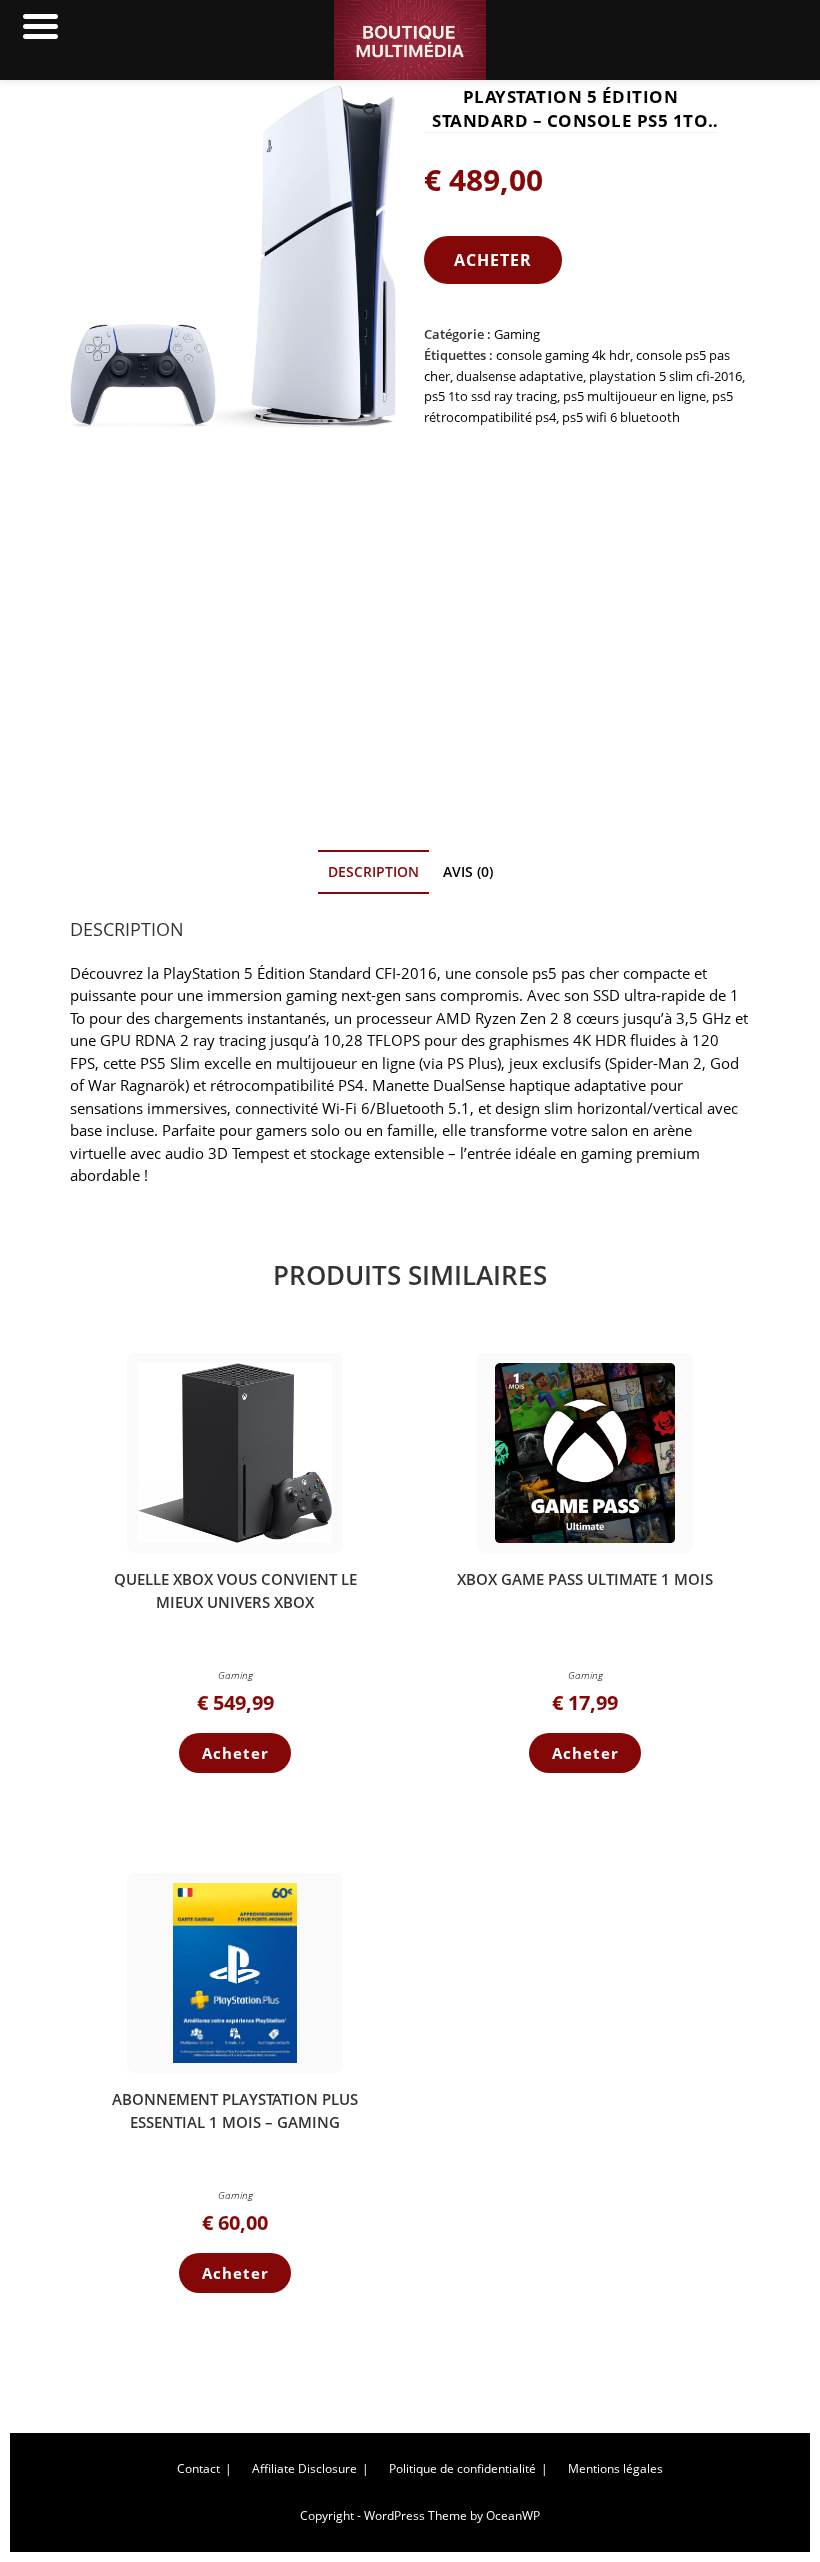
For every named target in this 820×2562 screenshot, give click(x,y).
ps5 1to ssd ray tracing (490, 396)
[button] (370, 111)
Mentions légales (615, 2468)
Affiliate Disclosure (304, 2468)
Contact (198, 2468)
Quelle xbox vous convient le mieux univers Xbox (235, 1590)
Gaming (517, 334)
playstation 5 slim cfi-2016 (665, 376)
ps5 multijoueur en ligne (634, 396)
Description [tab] (373, 872)
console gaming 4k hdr (563, 355)
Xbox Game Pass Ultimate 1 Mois (585, 1579)
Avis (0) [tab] (468, 872)
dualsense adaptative (519, 376)
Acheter (493, 260)
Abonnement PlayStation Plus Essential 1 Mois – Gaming (235, 2110)
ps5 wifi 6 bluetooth (621, 417)
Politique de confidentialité (462, 2468)
